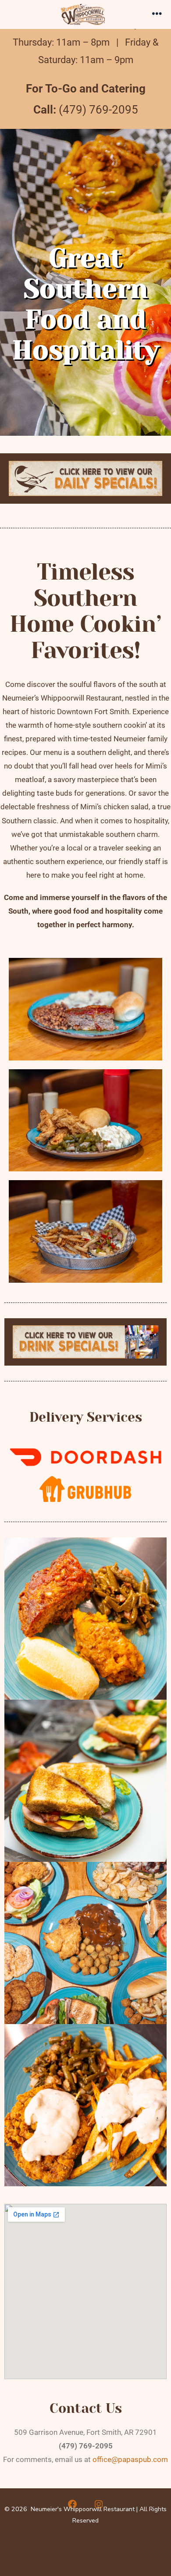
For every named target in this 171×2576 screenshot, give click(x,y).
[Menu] (157, 14)
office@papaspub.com (130, 2459)
